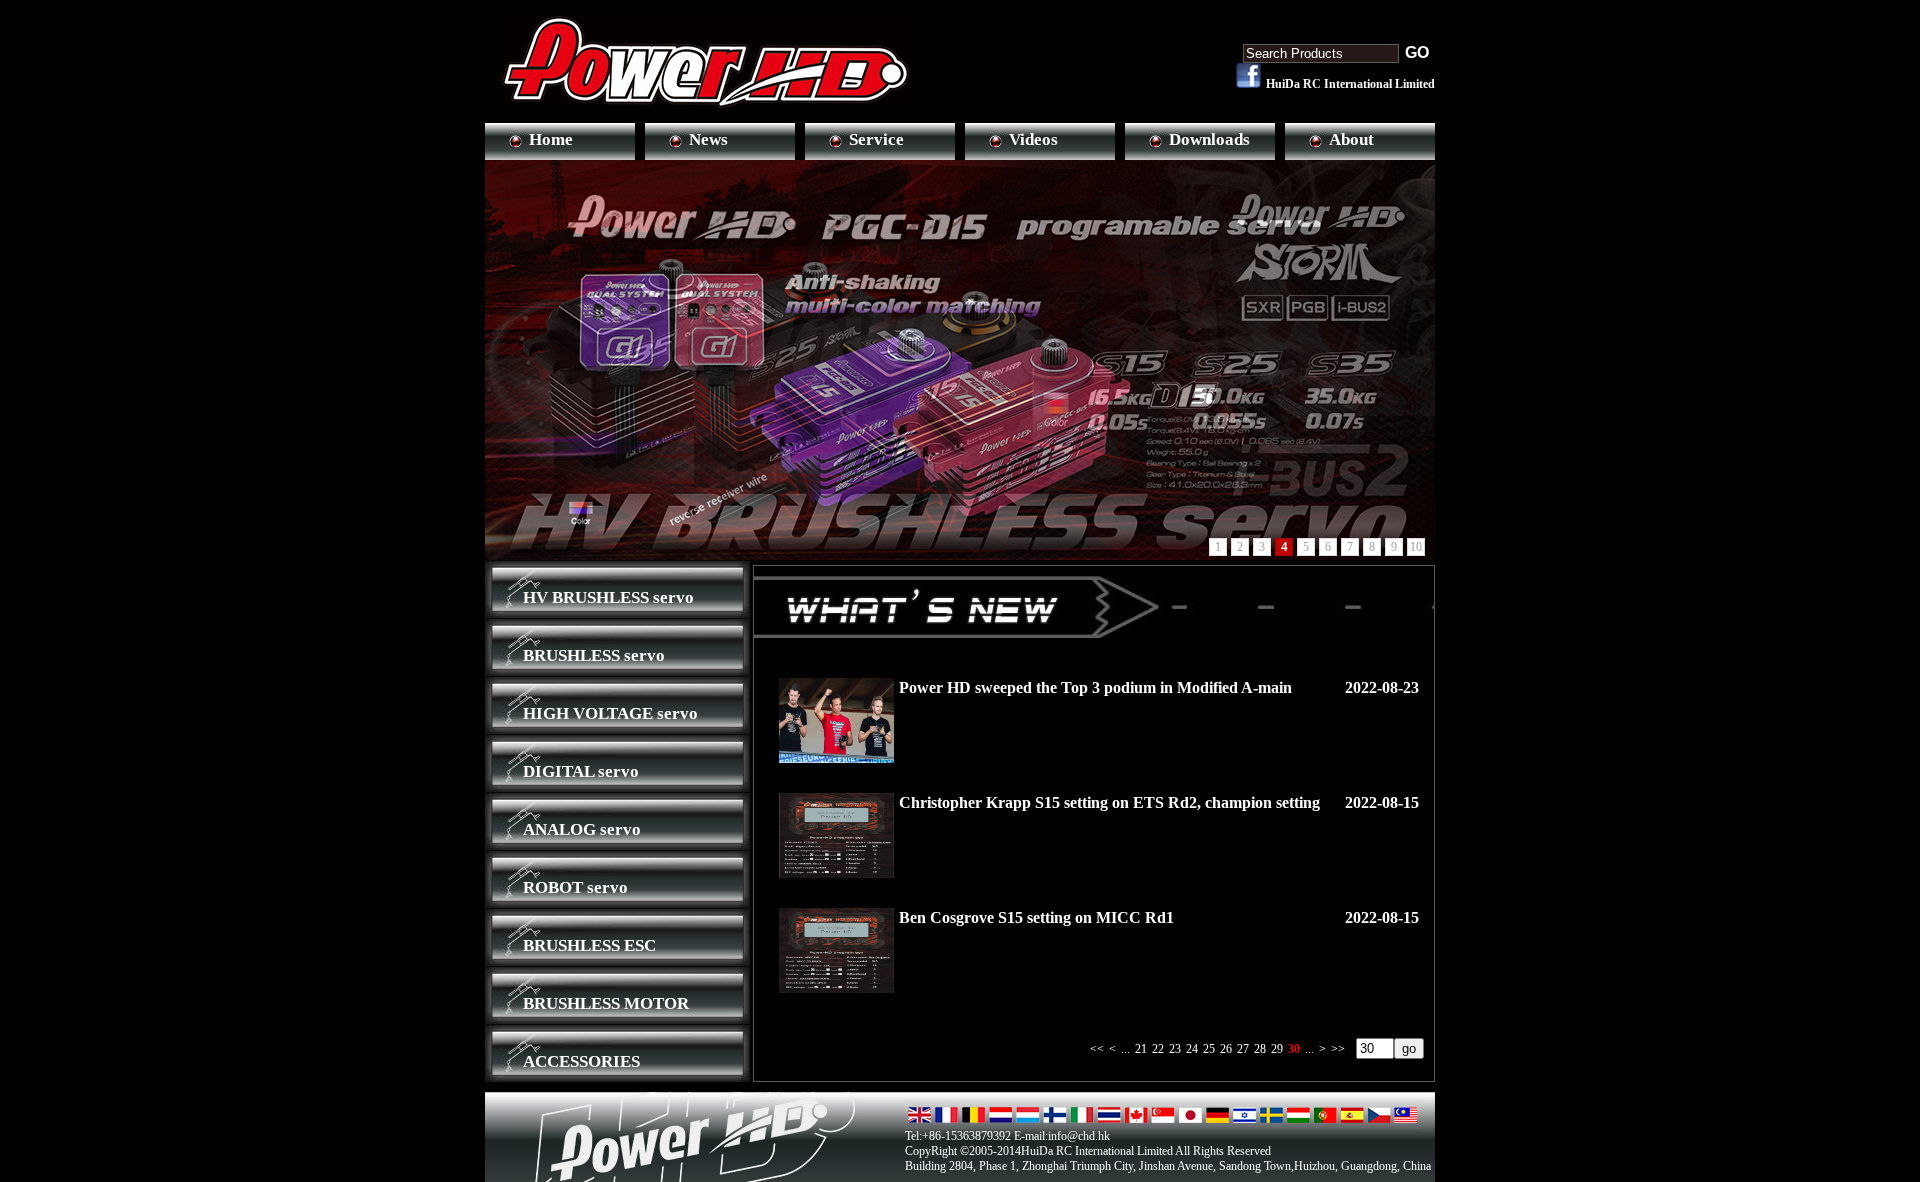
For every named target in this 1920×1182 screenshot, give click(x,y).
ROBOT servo (575, 887)
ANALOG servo (582, 829)
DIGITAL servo (581, 771)
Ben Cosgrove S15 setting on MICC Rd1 (1036, 917)
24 (1192, 1049)
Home (551, 139)
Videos (1033, 139)
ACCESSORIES (581, 1061)
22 (1158, 1049)
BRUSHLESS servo (594, 655)
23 (1175, 1049)
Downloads (1209, 139)
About (1351, 139)
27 (1243, 1049)
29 (1277, 1049)
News (708, 139)
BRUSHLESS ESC (589, 945)
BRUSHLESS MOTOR (606, 1003)
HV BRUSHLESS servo (608, 597)
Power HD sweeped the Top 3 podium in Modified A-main (1095, 687)
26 (1226, 1049)
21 (1141, 1049)
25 (1209, 1049)
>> (1338, 1049)
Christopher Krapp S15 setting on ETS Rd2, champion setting (1109, 802)
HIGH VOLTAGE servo (610, 713)
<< (1097, 1049)
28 (1260, 1049)
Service (876, 139)
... (1125, 1049)
